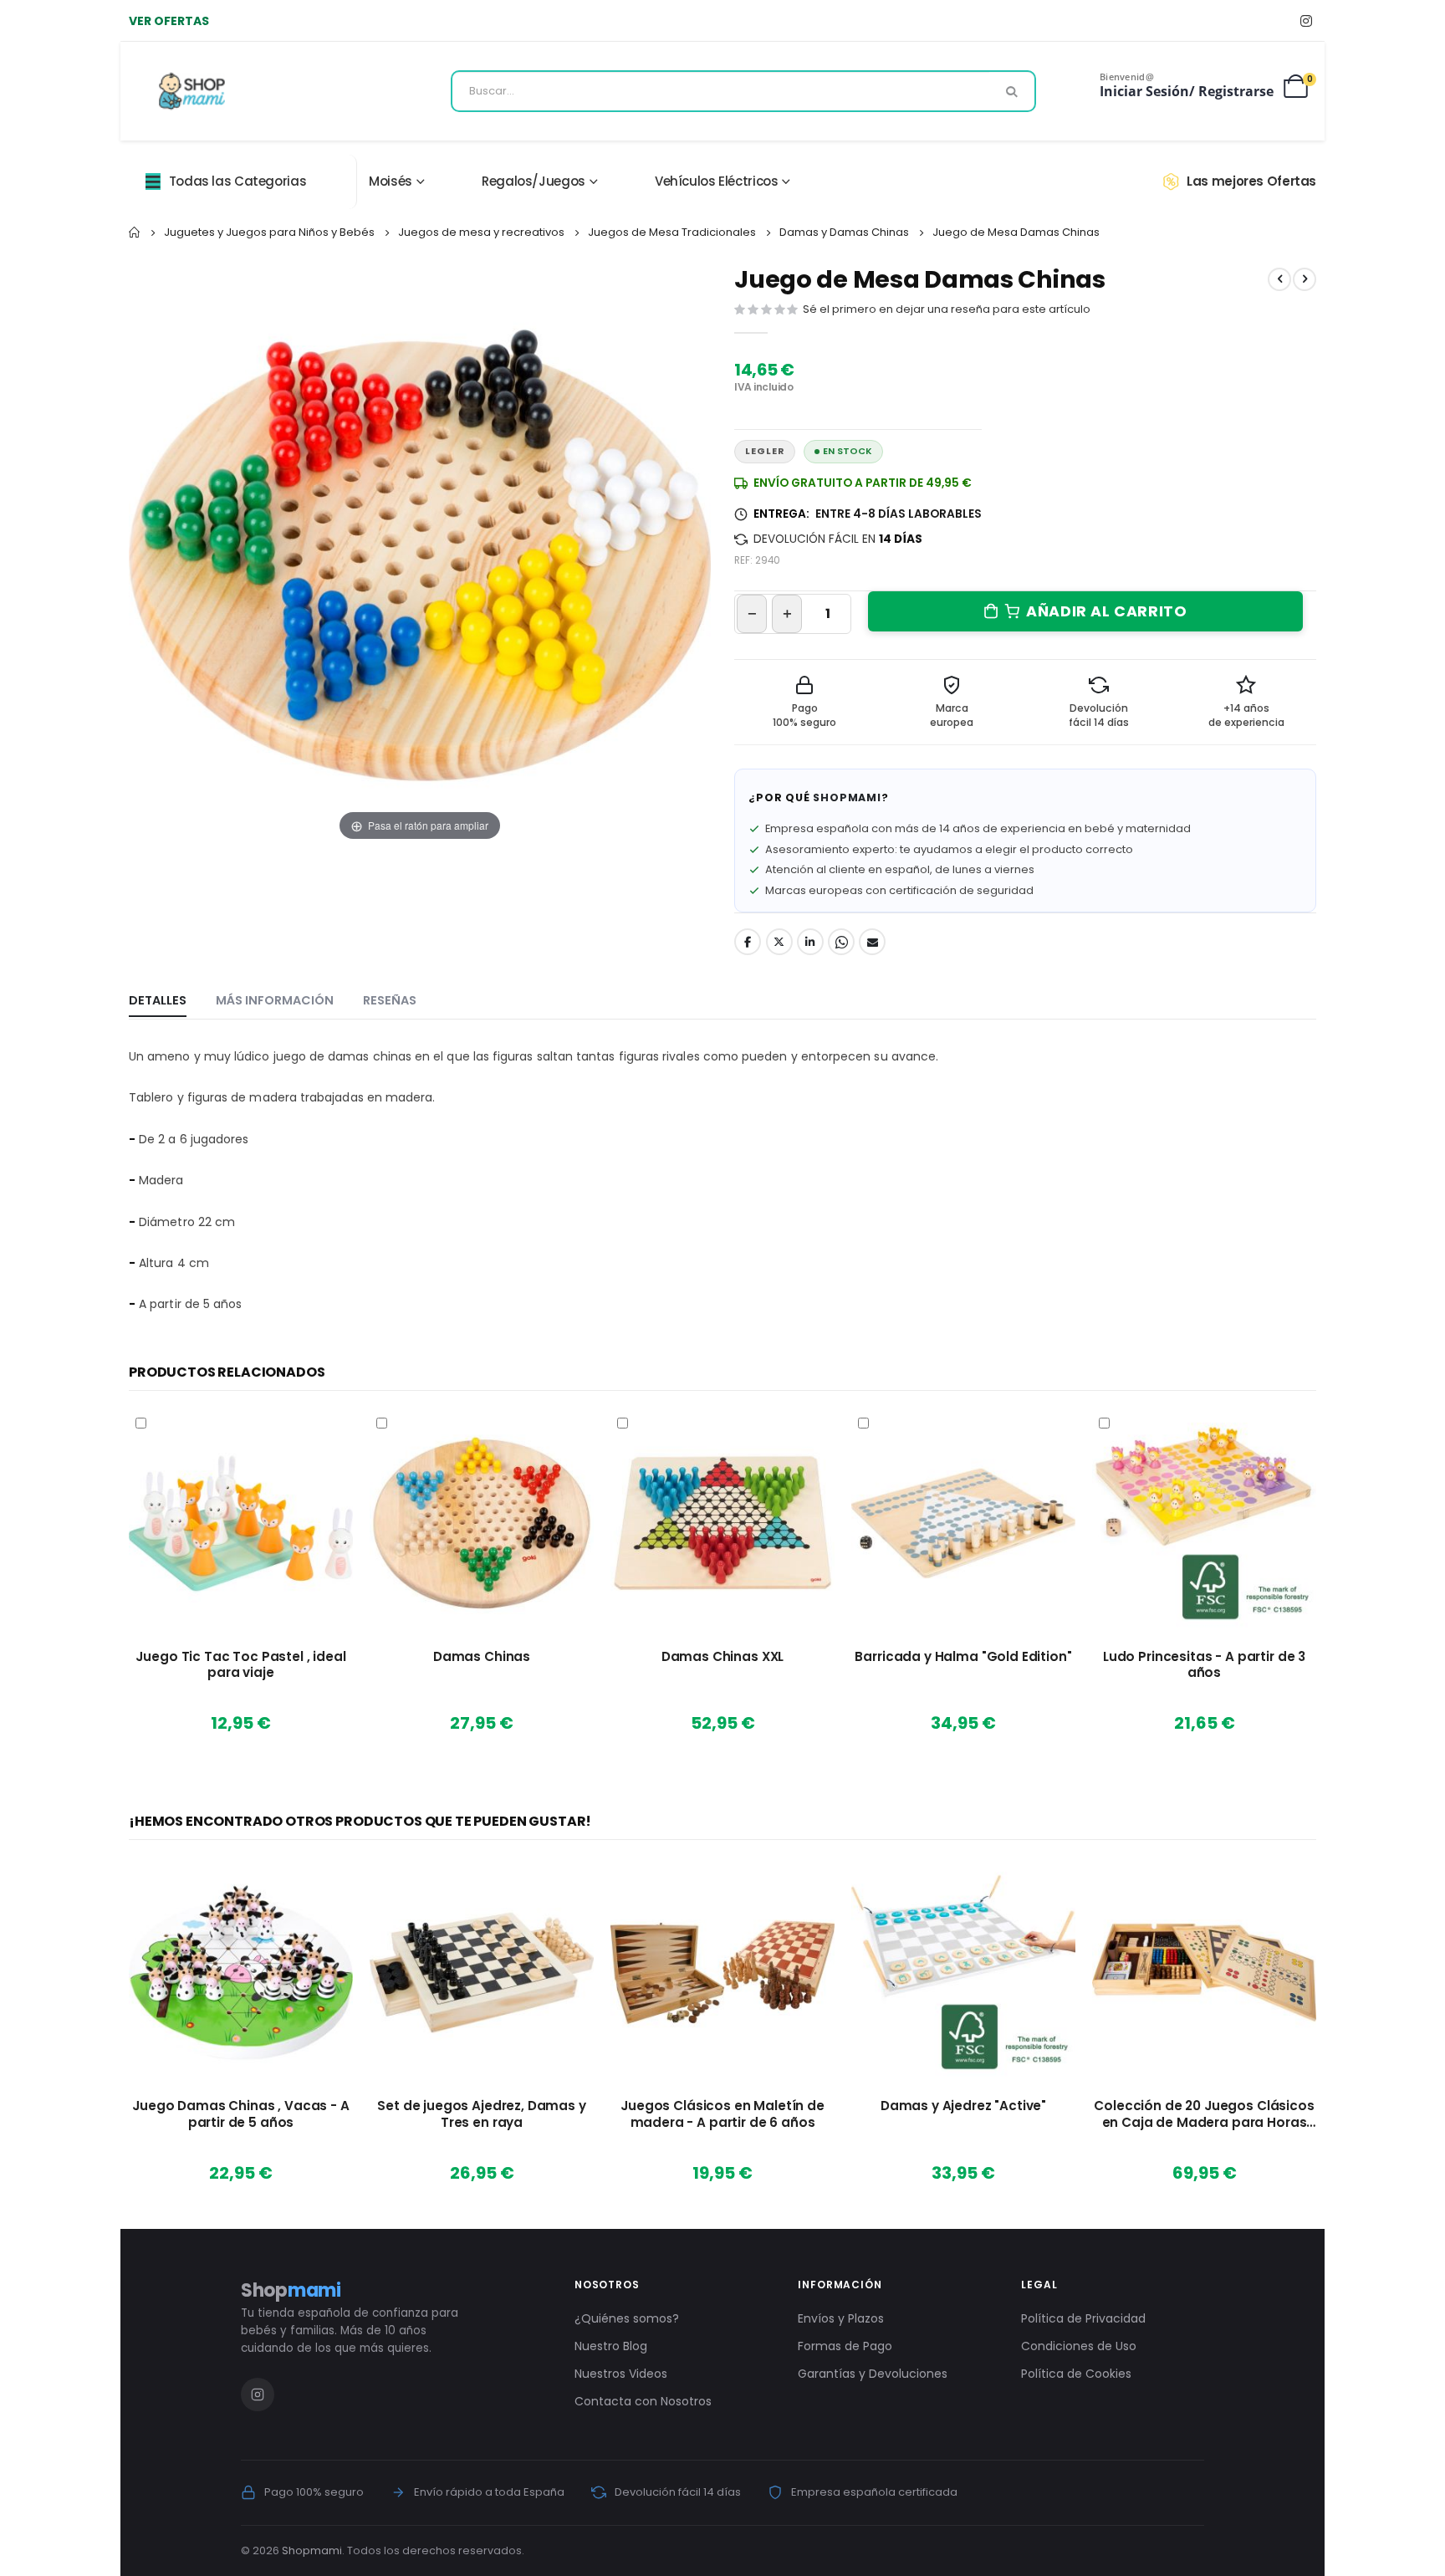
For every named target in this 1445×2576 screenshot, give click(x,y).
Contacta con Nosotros (643, 2401)
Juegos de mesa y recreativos (481, 232)
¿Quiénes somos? (627, 2318)
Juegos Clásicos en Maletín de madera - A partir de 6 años (722, 2114)
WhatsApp (841, 942)
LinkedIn (810, 942)
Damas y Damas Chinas (844, 232)
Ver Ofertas (169, 21)
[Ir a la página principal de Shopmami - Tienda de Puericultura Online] (192, 91)
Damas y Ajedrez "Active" (963, 2106)
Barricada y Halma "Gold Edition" (963, 1657)
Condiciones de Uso (1079, 2346)
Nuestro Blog (611, 2346)
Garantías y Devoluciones (873, 2374)
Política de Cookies (1076, 2374)
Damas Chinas (482, 1657)
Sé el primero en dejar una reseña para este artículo (947, 309)
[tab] (158, 1001)
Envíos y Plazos (841, 2318)
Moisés (391, 181)
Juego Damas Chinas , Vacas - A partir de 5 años (240, 2114)
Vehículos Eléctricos (717, 181)
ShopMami (847, 797)
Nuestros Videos (621, 2374)
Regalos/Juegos (534, 181)
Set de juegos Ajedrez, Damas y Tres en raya (481, 2114)
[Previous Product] (1279, 279)
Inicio (135, 233)
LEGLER (765, 451)
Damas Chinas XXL (723, 1657)
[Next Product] (1305, 279)
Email (872, 942)
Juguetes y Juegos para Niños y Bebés (269, 232)
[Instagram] (1306, 20)
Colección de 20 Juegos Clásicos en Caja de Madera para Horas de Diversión (1204, 2114)
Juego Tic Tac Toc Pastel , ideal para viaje (240, 1665)
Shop (291, 2290)
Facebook (748, 942)
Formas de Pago (845, 2346)
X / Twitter (779, 942)
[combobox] (743, 91)
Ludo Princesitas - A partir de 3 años (1204, 1665)
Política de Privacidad (1083, 2318)
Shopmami (312, 2550)
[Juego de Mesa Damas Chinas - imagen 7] (468, 897)
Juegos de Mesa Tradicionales (672, 232)
